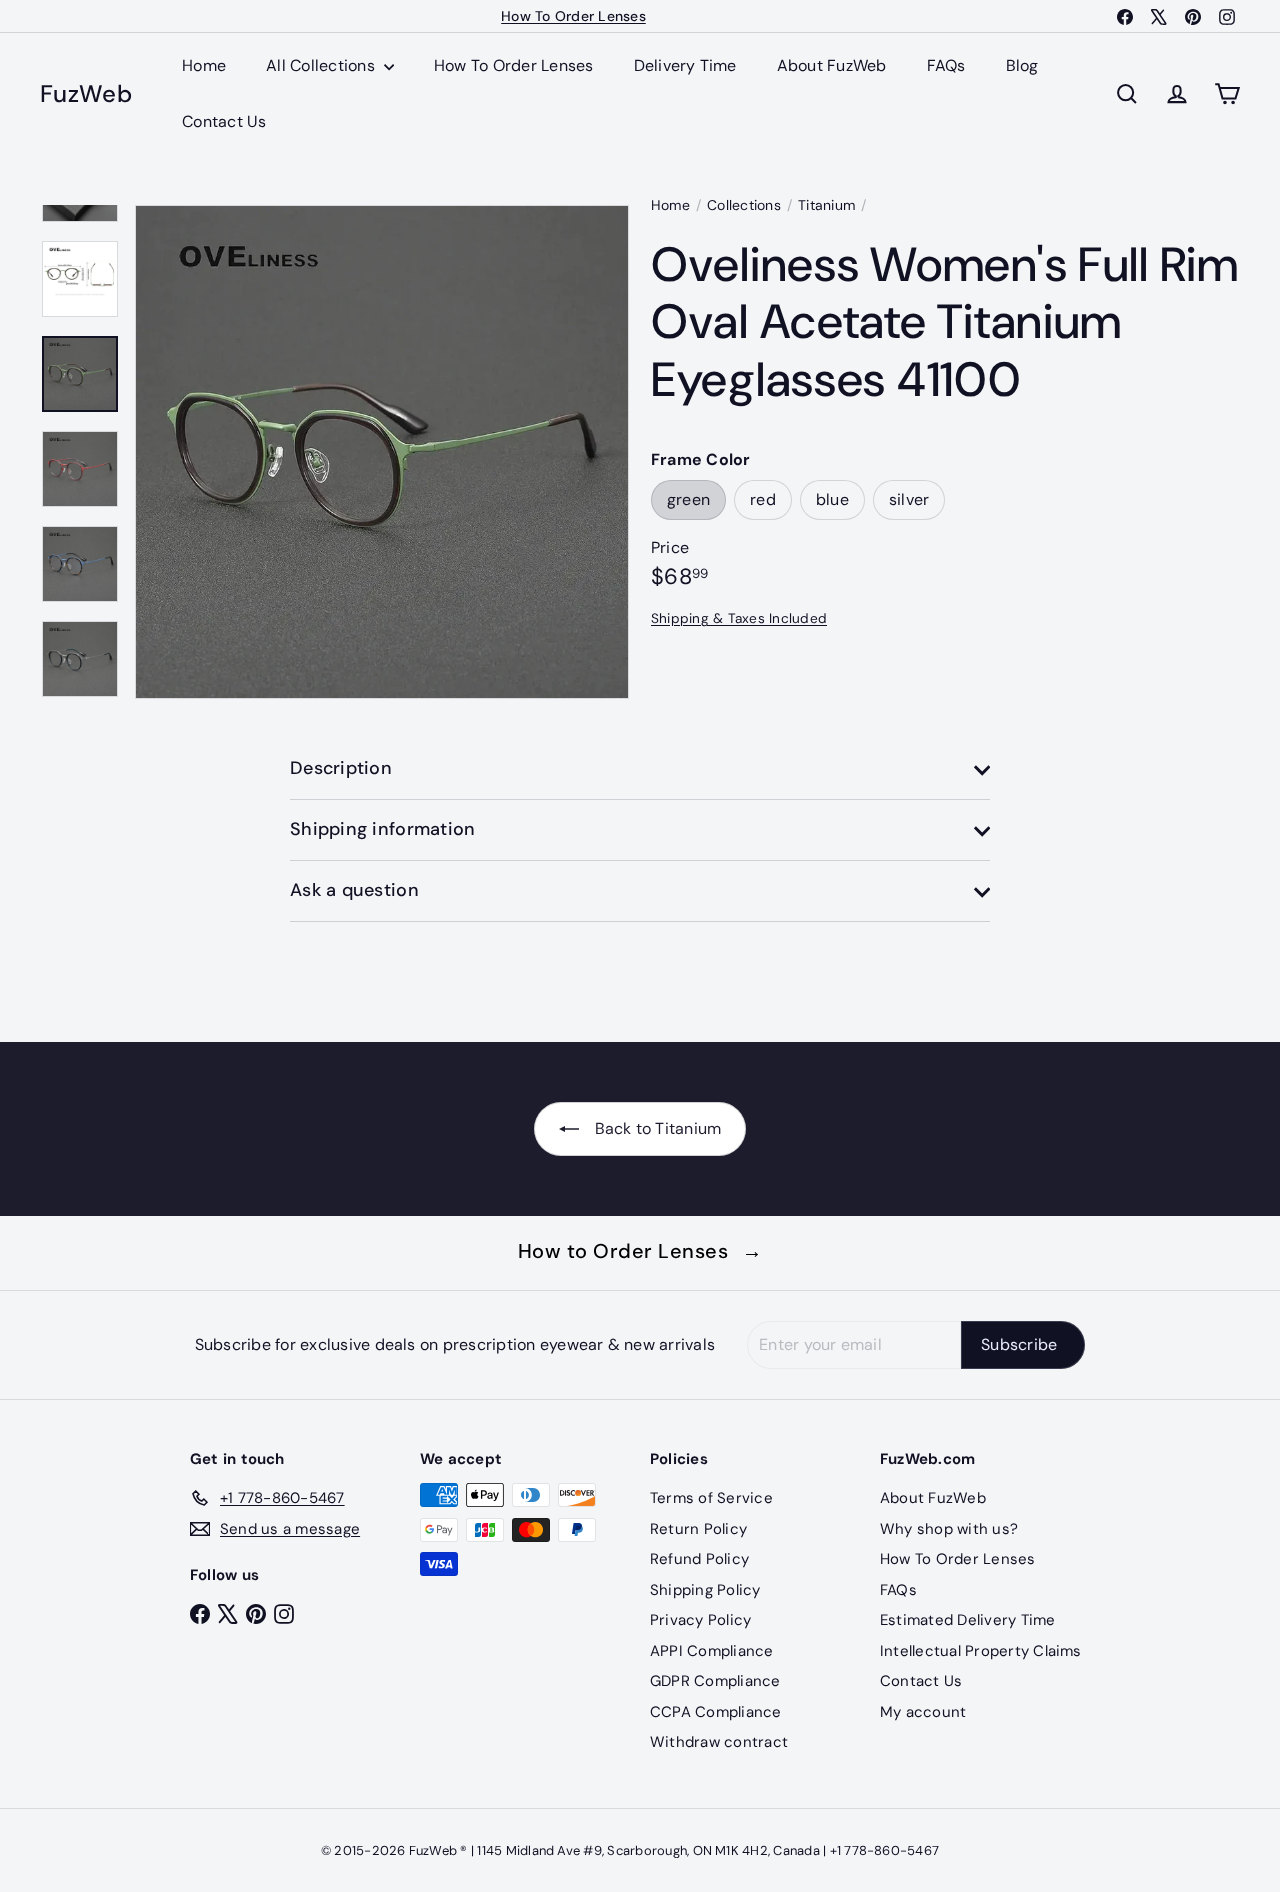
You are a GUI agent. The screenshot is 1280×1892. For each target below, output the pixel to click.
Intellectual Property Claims (981, 1651)
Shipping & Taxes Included (739, 618)
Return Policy (698, 1529)
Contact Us (224, 121)
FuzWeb (86, 94)
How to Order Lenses (640, 1251)
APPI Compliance (712, 1651)
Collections (744, 205)
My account (923, 1712)
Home (204, 65)
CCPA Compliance (716, 1712)
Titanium (826, 205)
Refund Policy (699, 1559)
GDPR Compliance (715, 1681)
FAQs (946, 65)
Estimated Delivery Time (968, 1620)
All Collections (322, 65)
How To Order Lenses (514, 65)
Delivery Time (685, 65)
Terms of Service (711, 1498)
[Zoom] (382, 452)
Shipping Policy (705, 1590)
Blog (1022, 65)
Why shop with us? (949, 1529)
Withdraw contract (719, 1742)
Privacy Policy (700, 1620)
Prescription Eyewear (574, 18)
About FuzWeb (832, 65)
